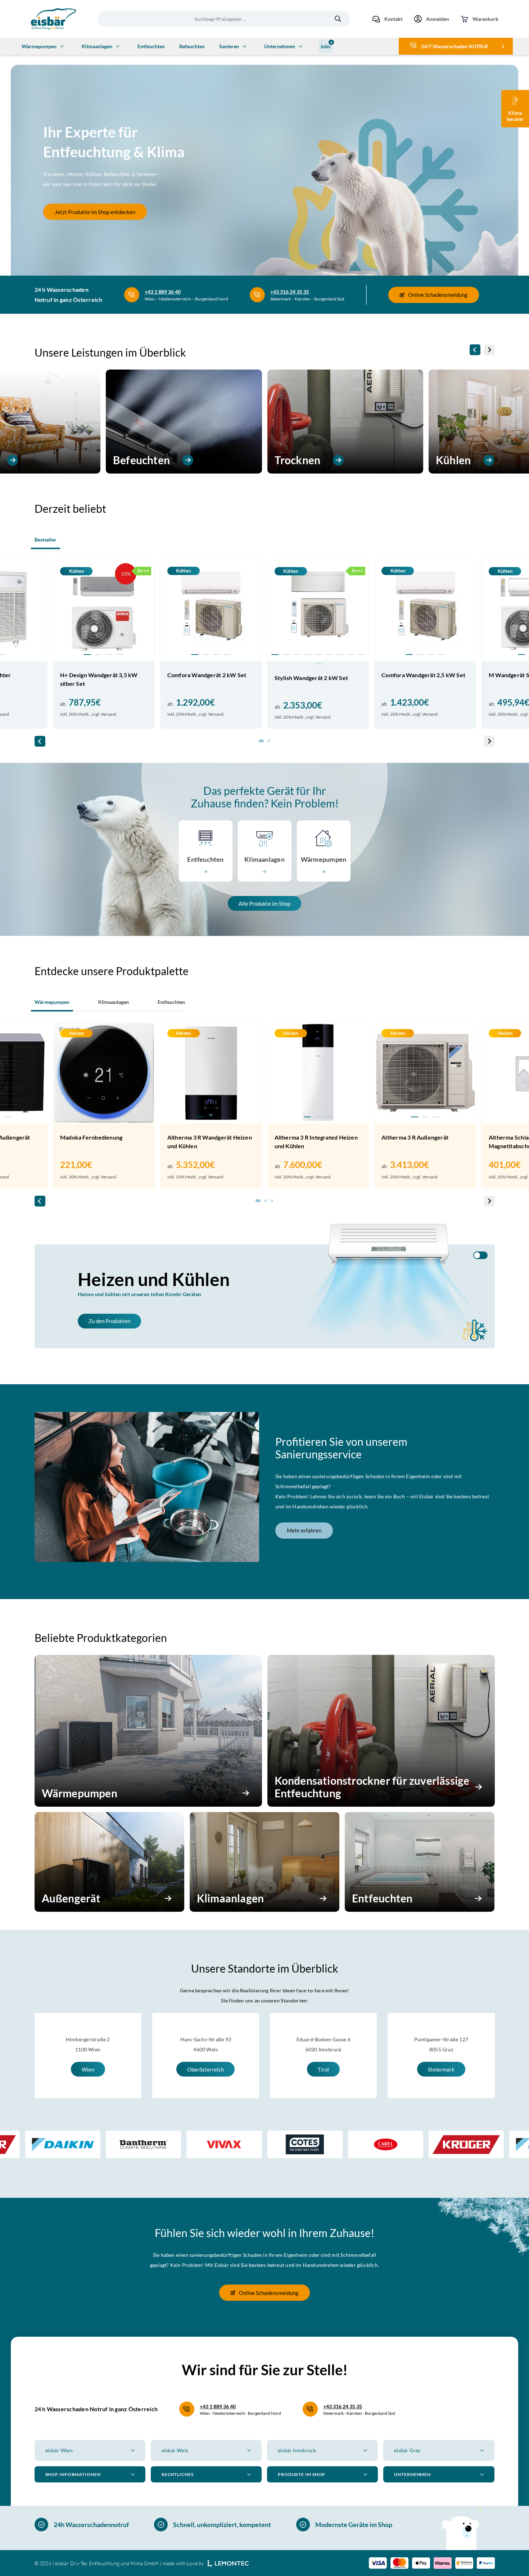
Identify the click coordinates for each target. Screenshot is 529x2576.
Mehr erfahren (304, 1530)
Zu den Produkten (109, 1321)
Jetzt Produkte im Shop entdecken (95, 212)
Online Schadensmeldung (438, 295)
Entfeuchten (151, 46)
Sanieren (229, 46)
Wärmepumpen (39, 46)
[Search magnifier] (338, 19)
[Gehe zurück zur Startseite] (53, 19)
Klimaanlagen (97, 46)
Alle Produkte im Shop (264, 904)
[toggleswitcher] (480, 1255)
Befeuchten (192, 46)
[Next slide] (489, 350)
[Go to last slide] (475, 350)
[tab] (87, 655)
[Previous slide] (62, 1088)
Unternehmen (280, 46)
